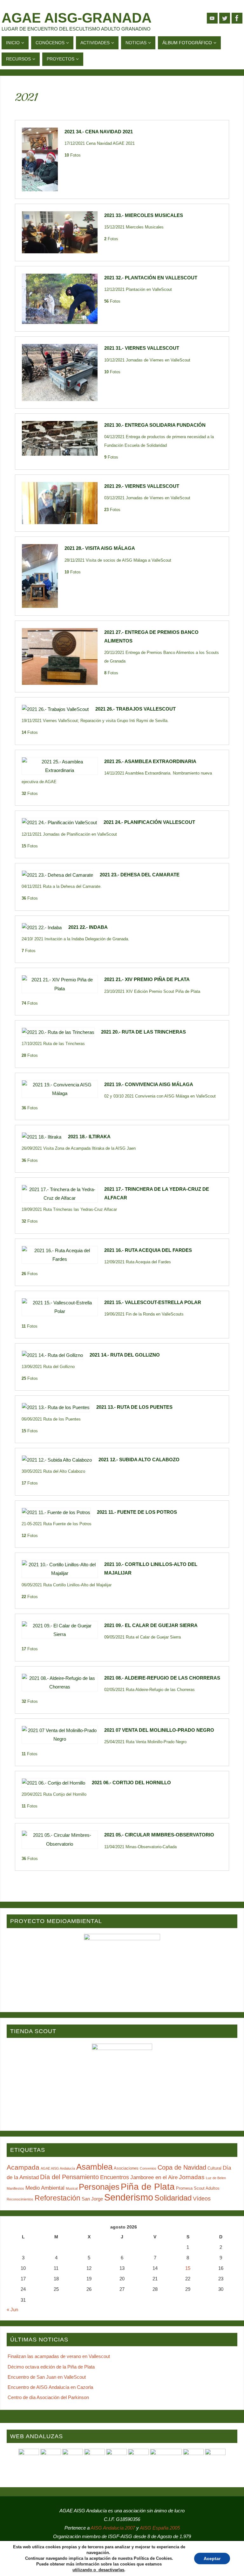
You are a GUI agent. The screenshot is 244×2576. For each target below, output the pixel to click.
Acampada (23, 2167)
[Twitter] (225, 18)
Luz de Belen (216, 2178)
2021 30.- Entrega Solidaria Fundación (155, 425)
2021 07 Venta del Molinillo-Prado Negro (159, 1730)
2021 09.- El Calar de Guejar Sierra (151, 1625)
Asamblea (94, 2167)
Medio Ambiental (45, 2188)
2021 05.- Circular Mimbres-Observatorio (159, 1835)
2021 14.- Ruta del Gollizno (125, 1355)
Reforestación (58, 2198)
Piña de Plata (148, 2187)
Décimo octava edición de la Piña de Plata (51, 2367)
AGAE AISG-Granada (77, 18)
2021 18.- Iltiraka (89, 1137)
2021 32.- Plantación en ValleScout (151, 278)
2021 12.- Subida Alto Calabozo (139, 1460)
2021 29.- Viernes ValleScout (142, 486)
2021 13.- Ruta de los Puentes (134, 1407)
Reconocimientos (20, 2199)
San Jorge (92, 2199)
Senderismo (129, 2197)
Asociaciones (126, 2168)
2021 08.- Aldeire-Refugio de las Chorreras (162, 1678)
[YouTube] (212, 18)
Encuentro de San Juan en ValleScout (47, 2377)
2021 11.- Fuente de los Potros (137, 1512)
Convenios (148, 2168)
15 (188, 2268)
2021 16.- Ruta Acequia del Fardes (148, 1250)
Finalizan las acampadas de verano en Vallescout (59, 2356)
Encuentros (115, 2177)
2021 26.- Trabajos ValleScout (136, 709)
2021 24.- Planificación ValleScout (149, 822)
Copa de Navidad (182, 2167)
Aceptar (212, 2558)
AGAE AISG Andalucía (58, 2168)
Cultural (214, 2168)
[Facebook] (237, 18)
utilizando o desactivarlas (98, 2570)
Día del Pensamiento (69, 2177)
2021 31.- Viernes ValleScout (142, 348)
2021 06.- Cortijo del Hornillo (131, 1783)
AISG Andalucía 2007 (113, 2528)
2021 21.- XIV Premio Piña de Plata (147, 979)
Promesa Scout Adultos (198, 2188)
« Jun (12, 2309)
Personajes (99, 2187)
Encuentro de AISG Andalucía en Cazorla (50, 2387)
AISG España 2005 (160, 2528)
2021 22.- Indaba (88, 927)
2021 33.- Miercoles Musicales (144, 215)
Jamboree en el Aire (154, 2177)
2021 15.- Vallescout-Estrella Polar (153, 1302)
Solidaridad (173, 2198)
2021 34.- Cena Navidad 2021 (99, 132)
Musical (72, 2188)
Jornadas (192, 2177)
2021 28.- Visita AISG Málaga (100, 548)
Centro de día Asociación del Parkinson (48, 2397)
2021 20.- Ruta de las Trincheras (143, 1032)
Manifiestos (15, 2188)
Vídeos (202, 2199)
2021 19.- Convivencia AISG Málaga (149, 1084)
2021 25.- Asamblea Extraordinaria (150, 761)
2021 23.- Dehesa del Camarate (140, 875)
